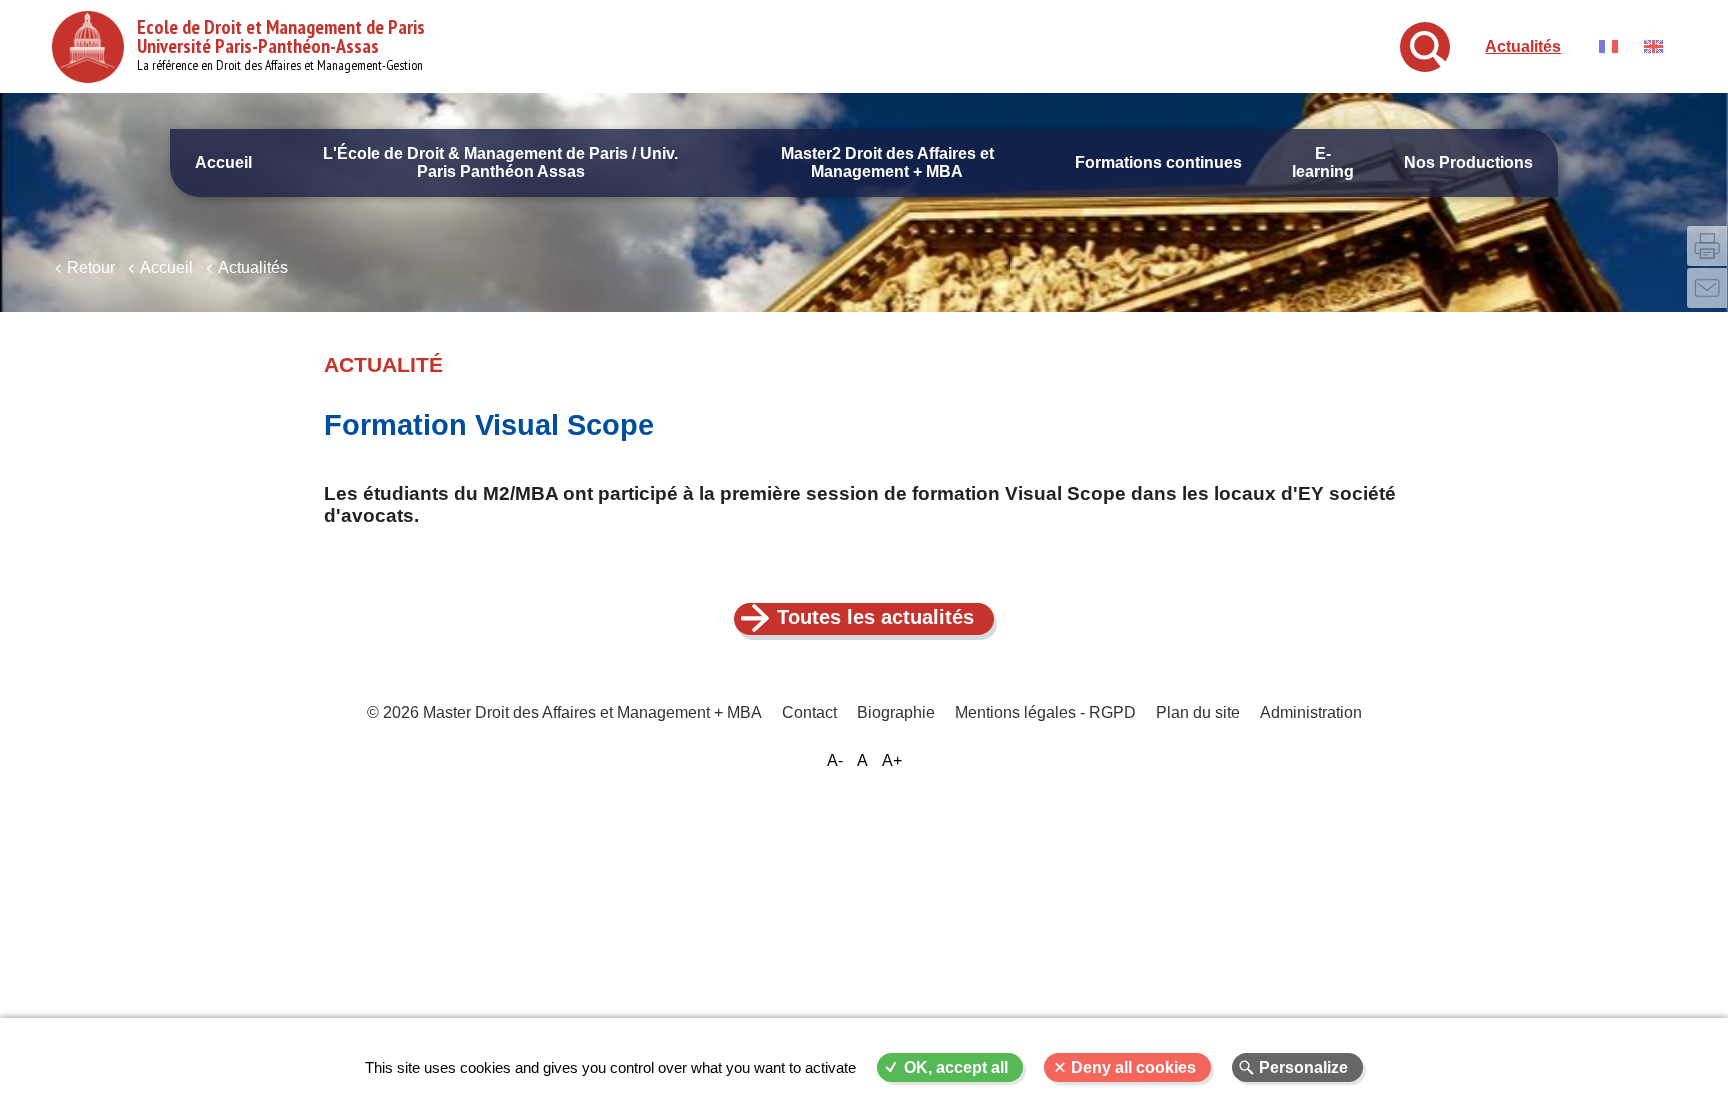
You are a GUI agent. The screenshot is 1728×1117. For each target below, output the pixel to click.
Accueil (223, 162)
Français (1608, 46)
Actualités (1523, 46)
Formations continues (1158, 162)
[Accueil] (88, 47)
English (1653, 46)
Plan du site (1198, 712)
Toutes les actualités (875, 617)
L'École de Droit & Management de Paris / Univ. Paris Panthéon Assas (500, 162)
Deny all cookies (1133, 1067)
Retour (91, 267)
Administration (1311, 712)
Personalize (1303, 1067)
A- (835, 760)
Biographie (896, 712)
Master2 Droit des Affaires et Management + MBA (887, 162)
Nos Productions (1468, 162)
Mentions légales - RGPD (1045, 712)
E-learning (1323, 162)
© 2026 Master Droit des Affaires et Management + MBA (564, 712)
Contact (809, 712)
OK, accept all (956, 1067)
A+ (892, 760)
